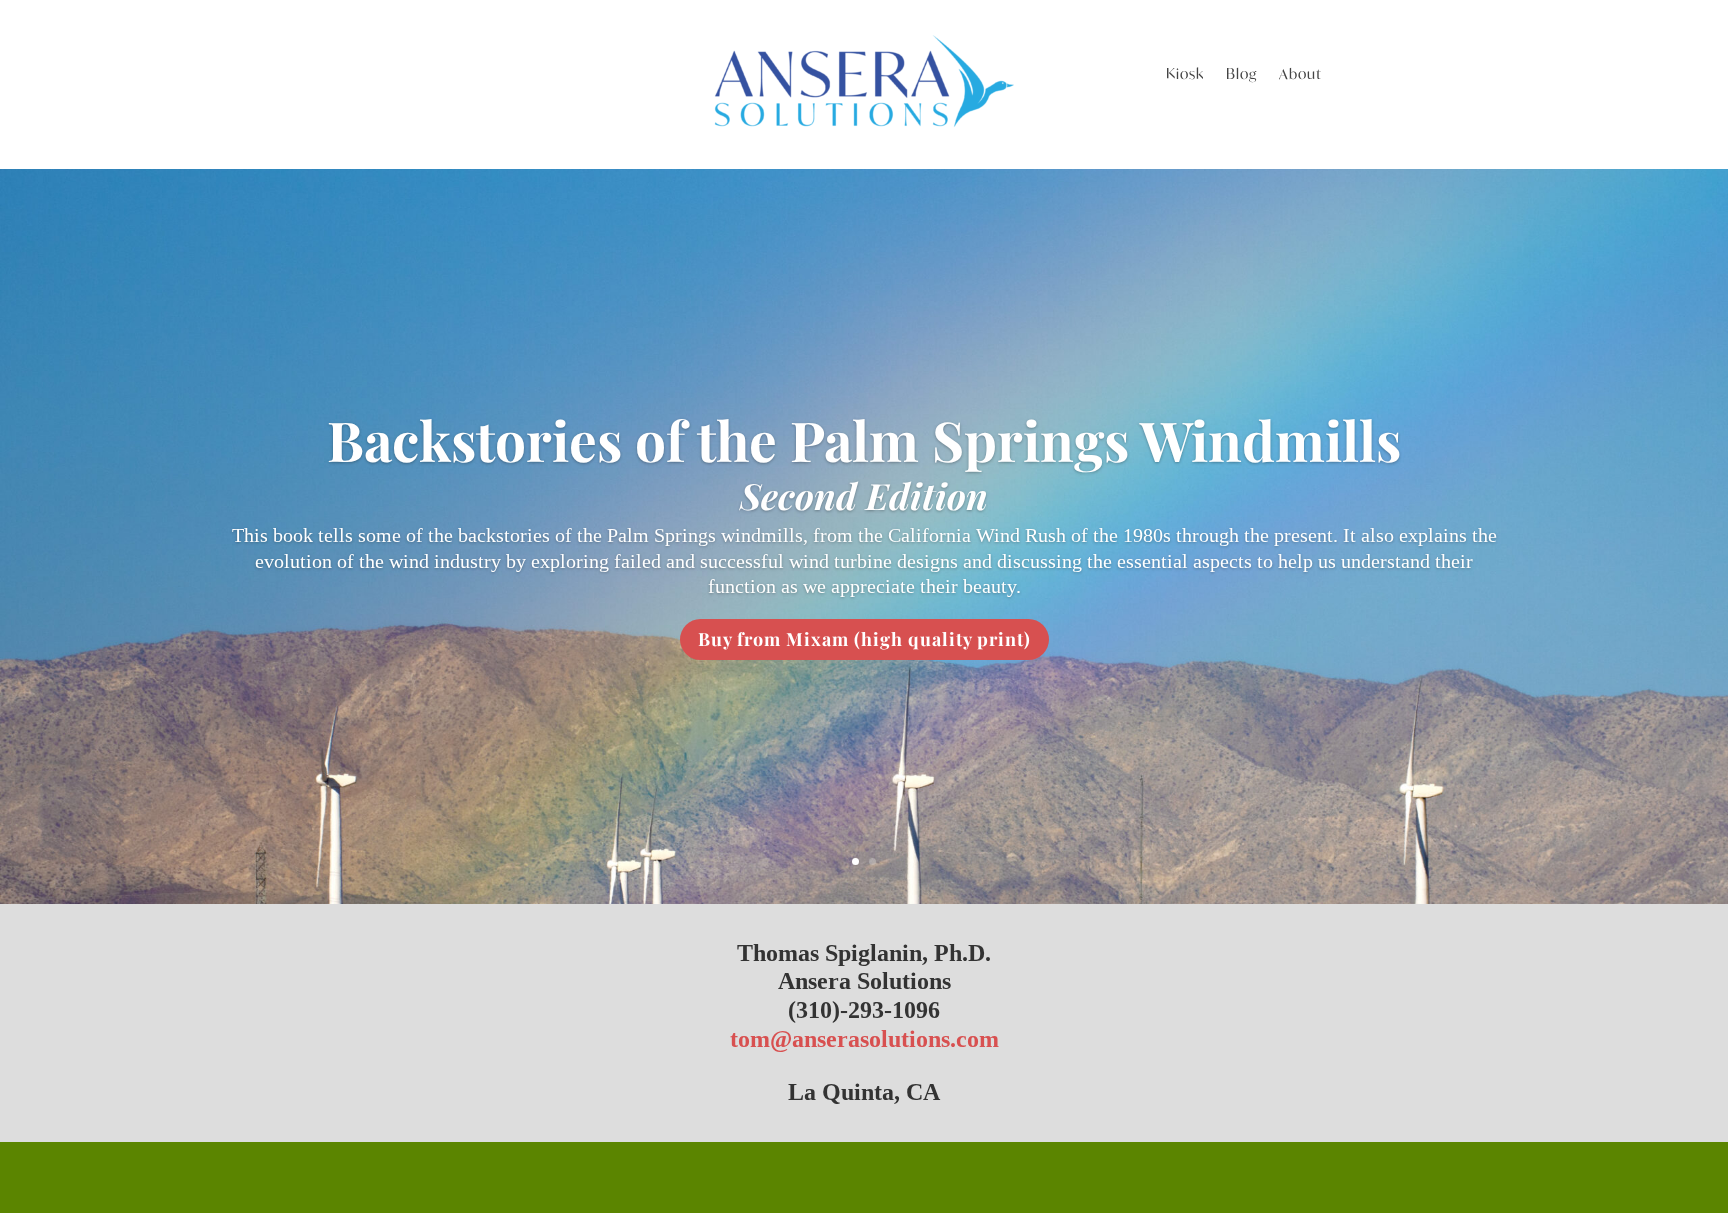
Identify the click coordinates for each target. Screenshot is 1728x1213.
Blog (1241, 75)
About (1300, 75)
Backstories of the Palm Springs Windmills (864, 439)
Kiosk (1185, 75)
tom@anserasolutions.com (864, 1039)
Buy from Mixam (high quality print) (864, 639)
